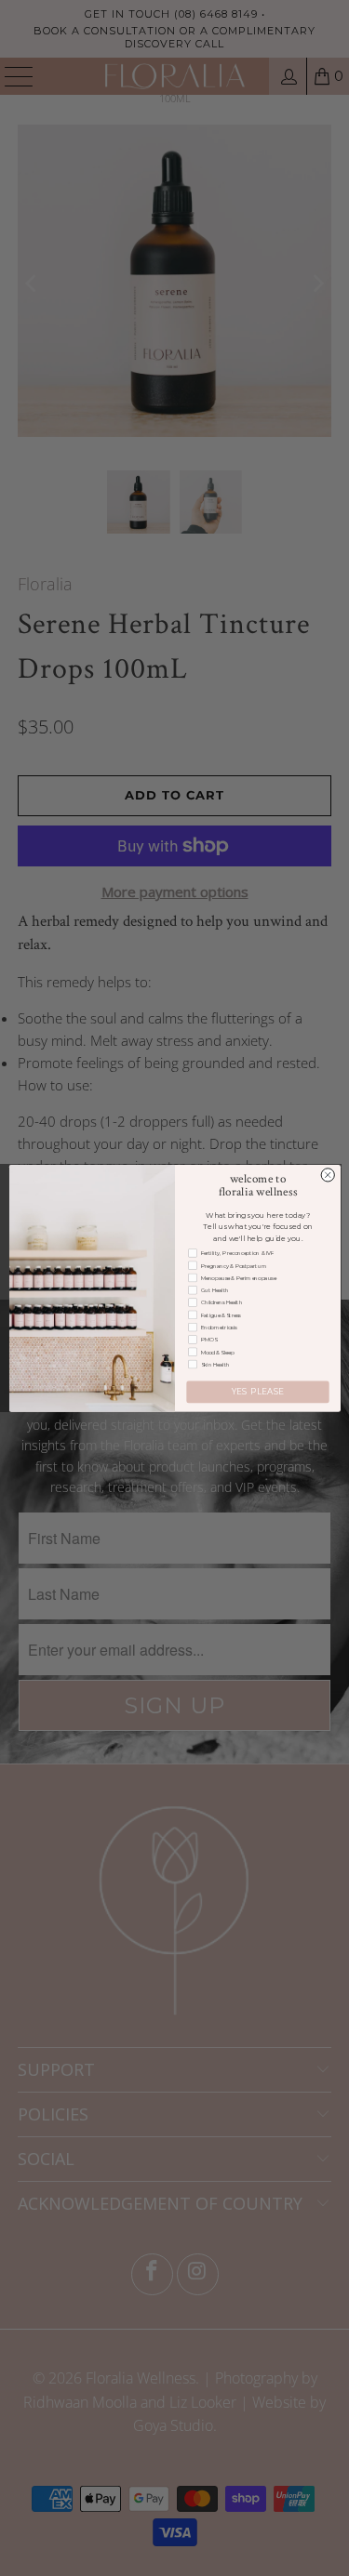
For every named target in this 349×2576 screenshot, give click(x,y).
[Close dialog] (328, 1174)
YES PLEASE (257, 1392)
